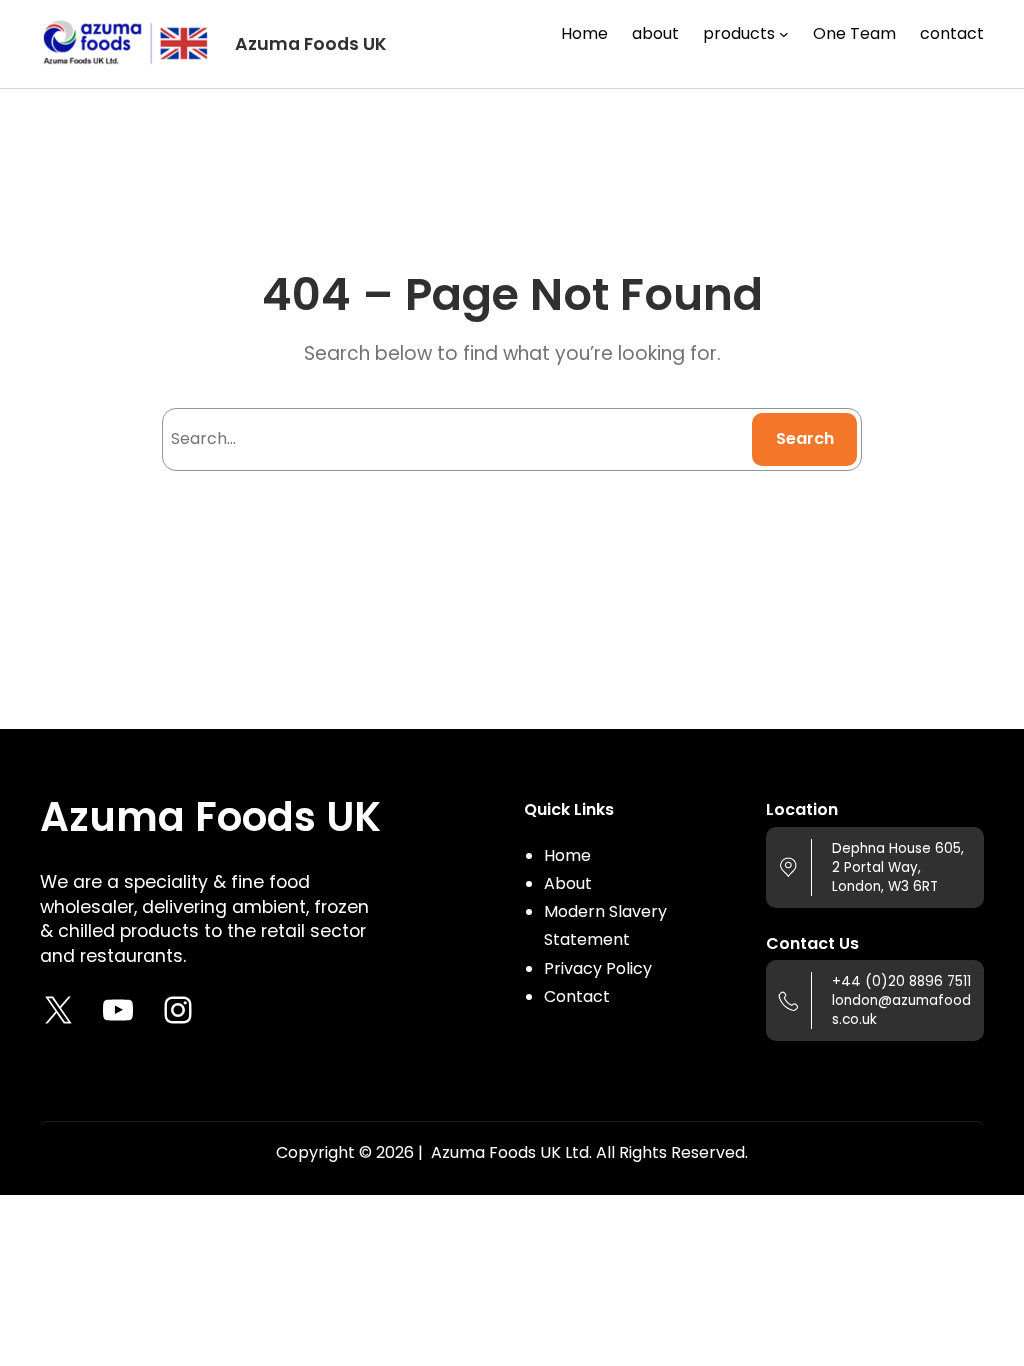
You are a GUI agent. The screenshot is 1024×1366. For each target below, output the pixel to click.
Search (805, 438)
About (568, 883)
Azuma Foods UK (311, 44)
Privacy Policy (598, 968)
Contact (577, 996)
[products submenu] (784, 34)
